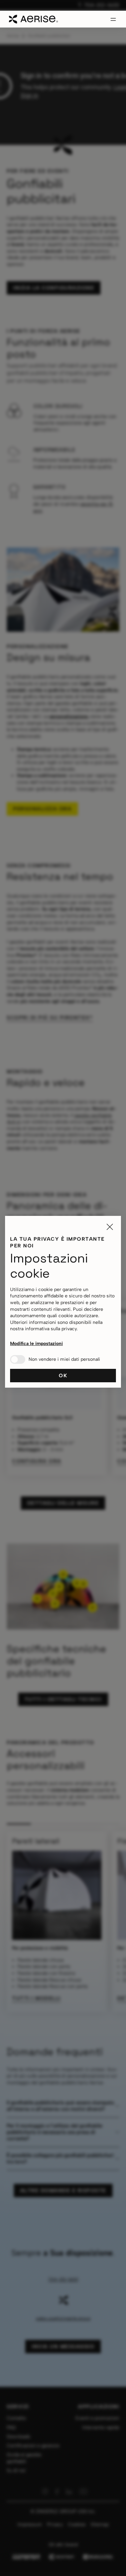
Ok (63, 1376)
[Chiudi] (110, 1227)
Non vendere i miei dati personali (64, 1359)
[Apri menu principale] (113, 19)
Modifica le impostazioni (36, 1344)
